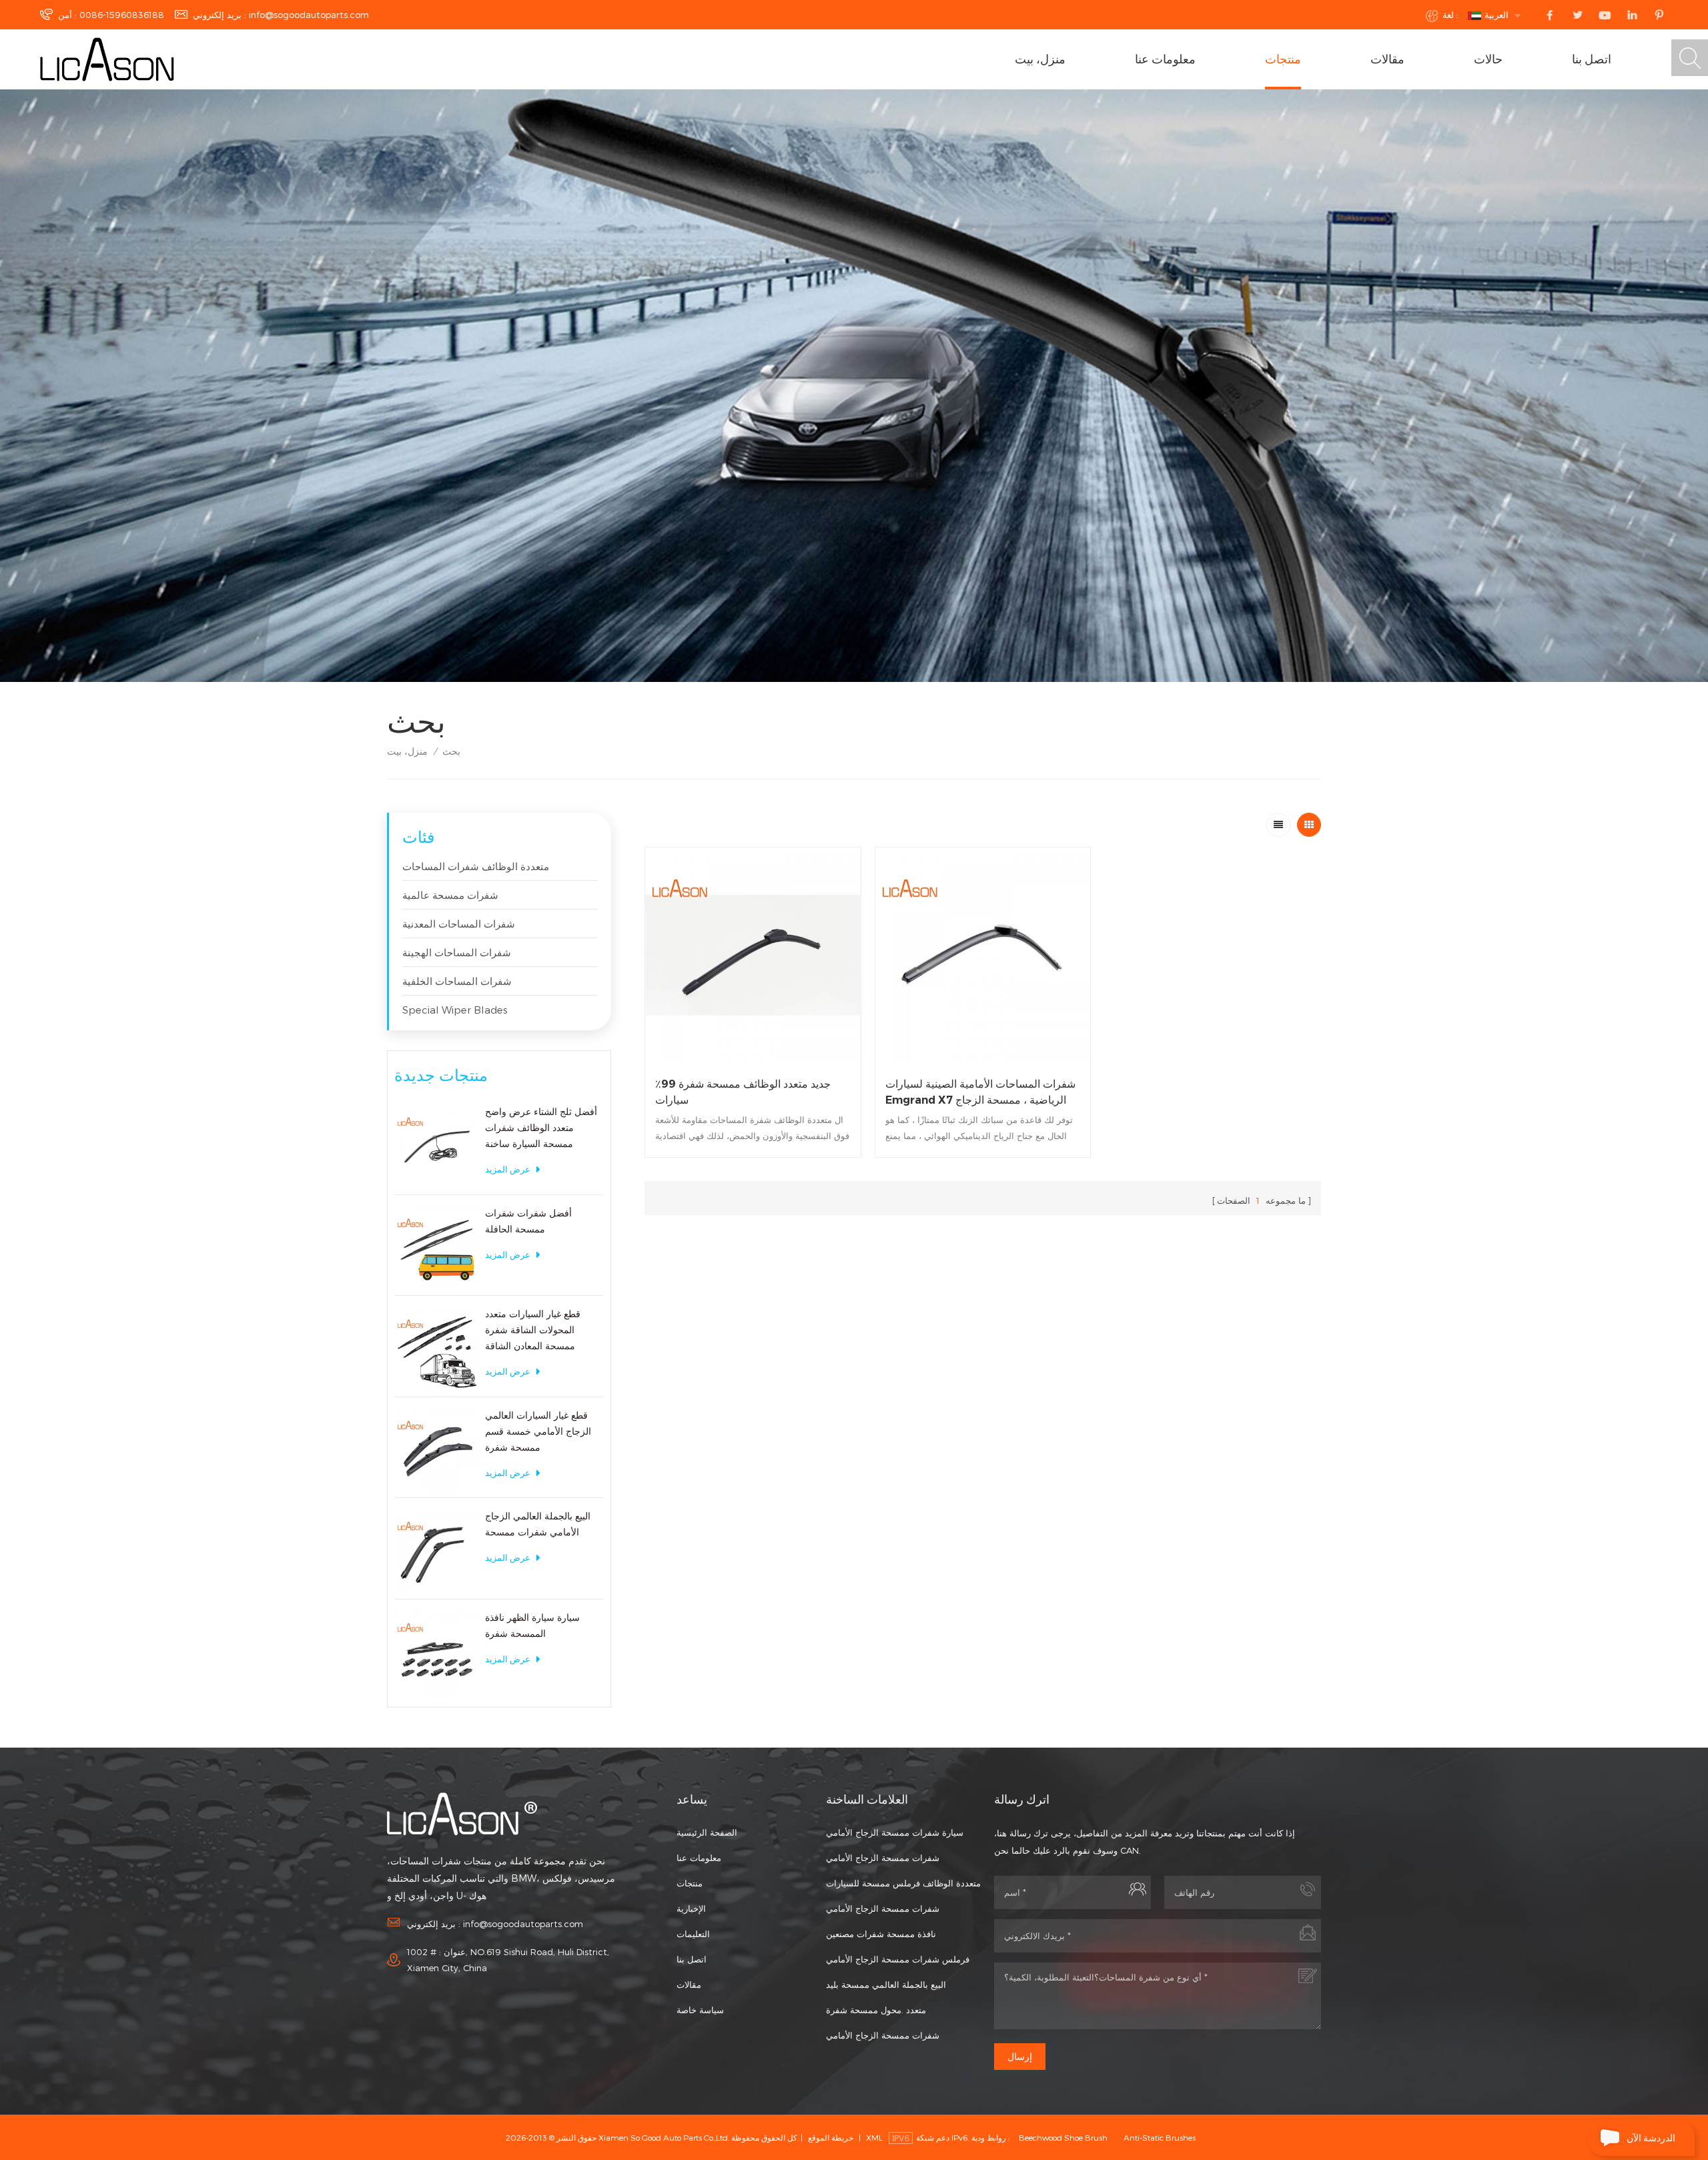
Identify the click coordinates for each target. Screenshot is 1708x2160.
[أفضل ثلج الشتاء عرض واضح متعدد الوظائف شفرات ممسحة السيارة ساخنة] (436, 1146)
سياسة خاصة (700, 2010)
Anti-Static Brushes (1160, 2137)
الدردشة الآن (1651, 2138)
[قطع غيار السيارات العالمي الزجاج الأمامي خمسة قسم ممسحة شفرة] (436, 1449)
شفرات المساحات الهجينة (457, 952)
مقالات (1387, 59)
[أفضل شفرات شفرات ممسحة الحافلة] (436, 1247)
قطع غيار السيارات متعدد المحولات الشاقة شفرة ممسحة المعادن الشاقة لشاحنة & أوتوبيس (533, 1331)
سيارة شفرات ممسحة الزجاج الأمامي (895, 1832)
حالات (1488, 59)
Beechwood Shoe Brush (1063, 2137)
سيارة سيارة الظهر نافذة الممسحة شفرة (532, 1625)
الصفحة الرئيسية (707, 1832)
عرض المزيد (508, 1169)
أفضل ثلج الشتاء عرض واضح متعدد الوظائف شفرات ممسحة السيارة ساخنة (541, 1127)
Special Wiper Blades (455, 1010)
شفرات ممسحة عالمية (450, 895)
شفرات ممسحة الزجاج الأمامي (883, 1858)
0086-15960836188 (122, 15)
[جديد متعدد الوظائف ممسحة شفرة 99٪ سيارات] (753, 955)
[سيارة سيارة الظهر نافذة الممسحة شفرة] (436, 1652)
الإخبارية (691, 1908)
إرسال (1020, 2057)
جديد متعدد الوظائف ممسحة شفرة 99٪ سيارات (743, 1092)
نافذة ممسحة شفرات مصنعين (881, 1934)
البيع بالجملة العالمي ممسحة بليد (886, 1985)
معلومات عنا (1165, 59)
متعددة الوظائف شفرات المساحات (476, 866)
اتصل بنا (1592, 59)
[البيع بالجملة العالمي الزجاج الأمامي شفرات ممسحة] (436, 1550)
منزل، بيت (1040, 59)
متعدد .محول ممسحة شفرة (876, 2010)
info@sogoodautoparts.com (309, 15)
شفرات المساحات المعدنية (459, 924)
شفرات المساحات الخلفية (457, 981)
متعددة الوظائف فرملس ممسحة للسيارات (903, 1883)
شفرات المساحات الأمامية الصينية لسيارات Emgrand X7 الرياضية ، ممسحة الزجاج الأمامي (980, 1093)
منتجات (1283, 59)
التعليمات (693, 1934)
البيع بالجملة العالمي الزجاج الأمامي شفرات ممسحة (538, 1524)
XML (874, 2137)
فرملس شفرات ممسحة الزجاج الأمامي (898, 1959)
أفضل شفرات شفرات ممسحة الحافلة (528, 1221)
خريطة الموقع (831, 2137)
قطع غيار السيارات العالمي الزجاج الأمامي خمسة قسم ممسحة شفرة (538, 1431)
